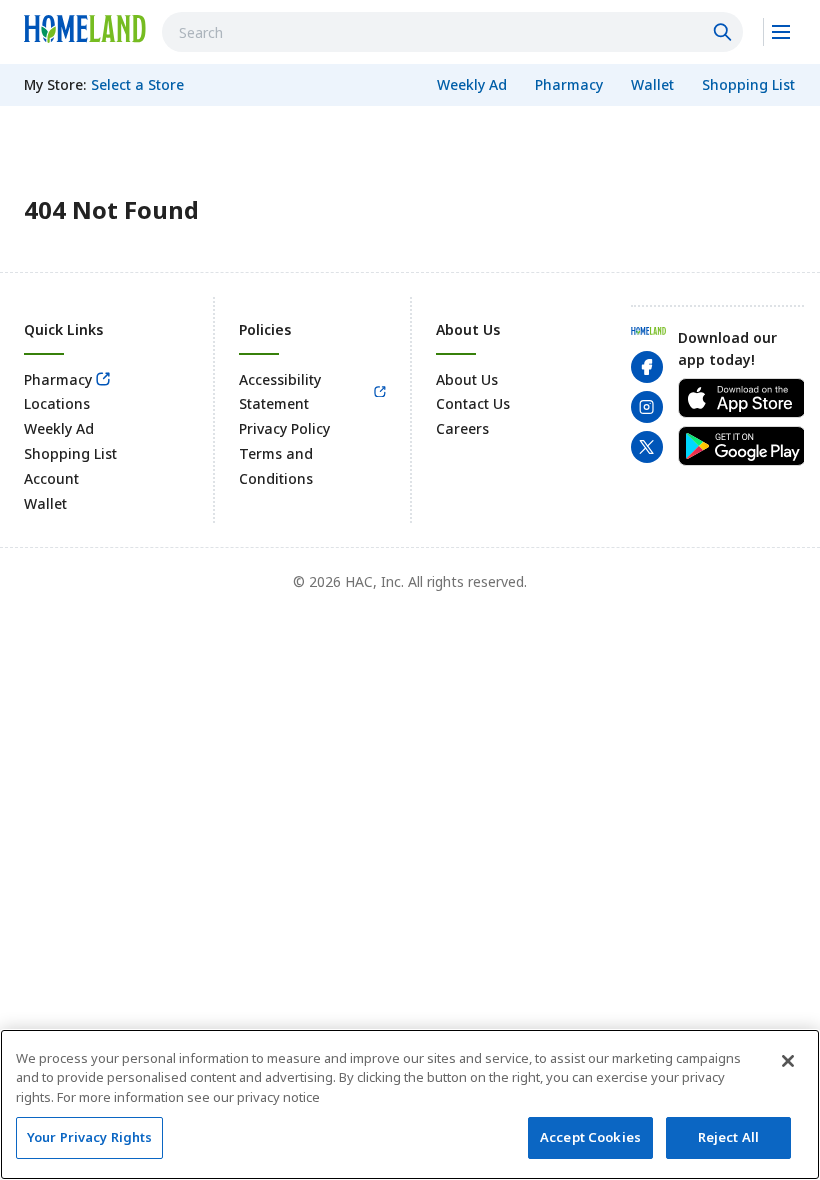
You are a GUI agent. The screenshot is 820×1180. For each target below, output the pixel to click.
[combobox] (452, 32)
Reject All (728, 1137)
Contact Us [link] (473, 403)
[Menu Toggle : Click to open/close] (779, 32)
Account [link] (51, 478)
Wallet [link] (45, 503)
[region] (410, 1104)
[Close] (788, 1061)
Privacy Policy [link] (284, 428)
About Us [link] (467, 379)
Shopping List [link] (70, 453)
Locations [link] (57, 403)
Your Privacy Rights (89, 1137)
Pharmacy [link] (58, 379)
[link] (85, 29)
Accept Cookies (590, 1137)
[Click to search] (725, 32)
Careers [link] (462, 428)
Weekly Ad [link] (59, 428)
